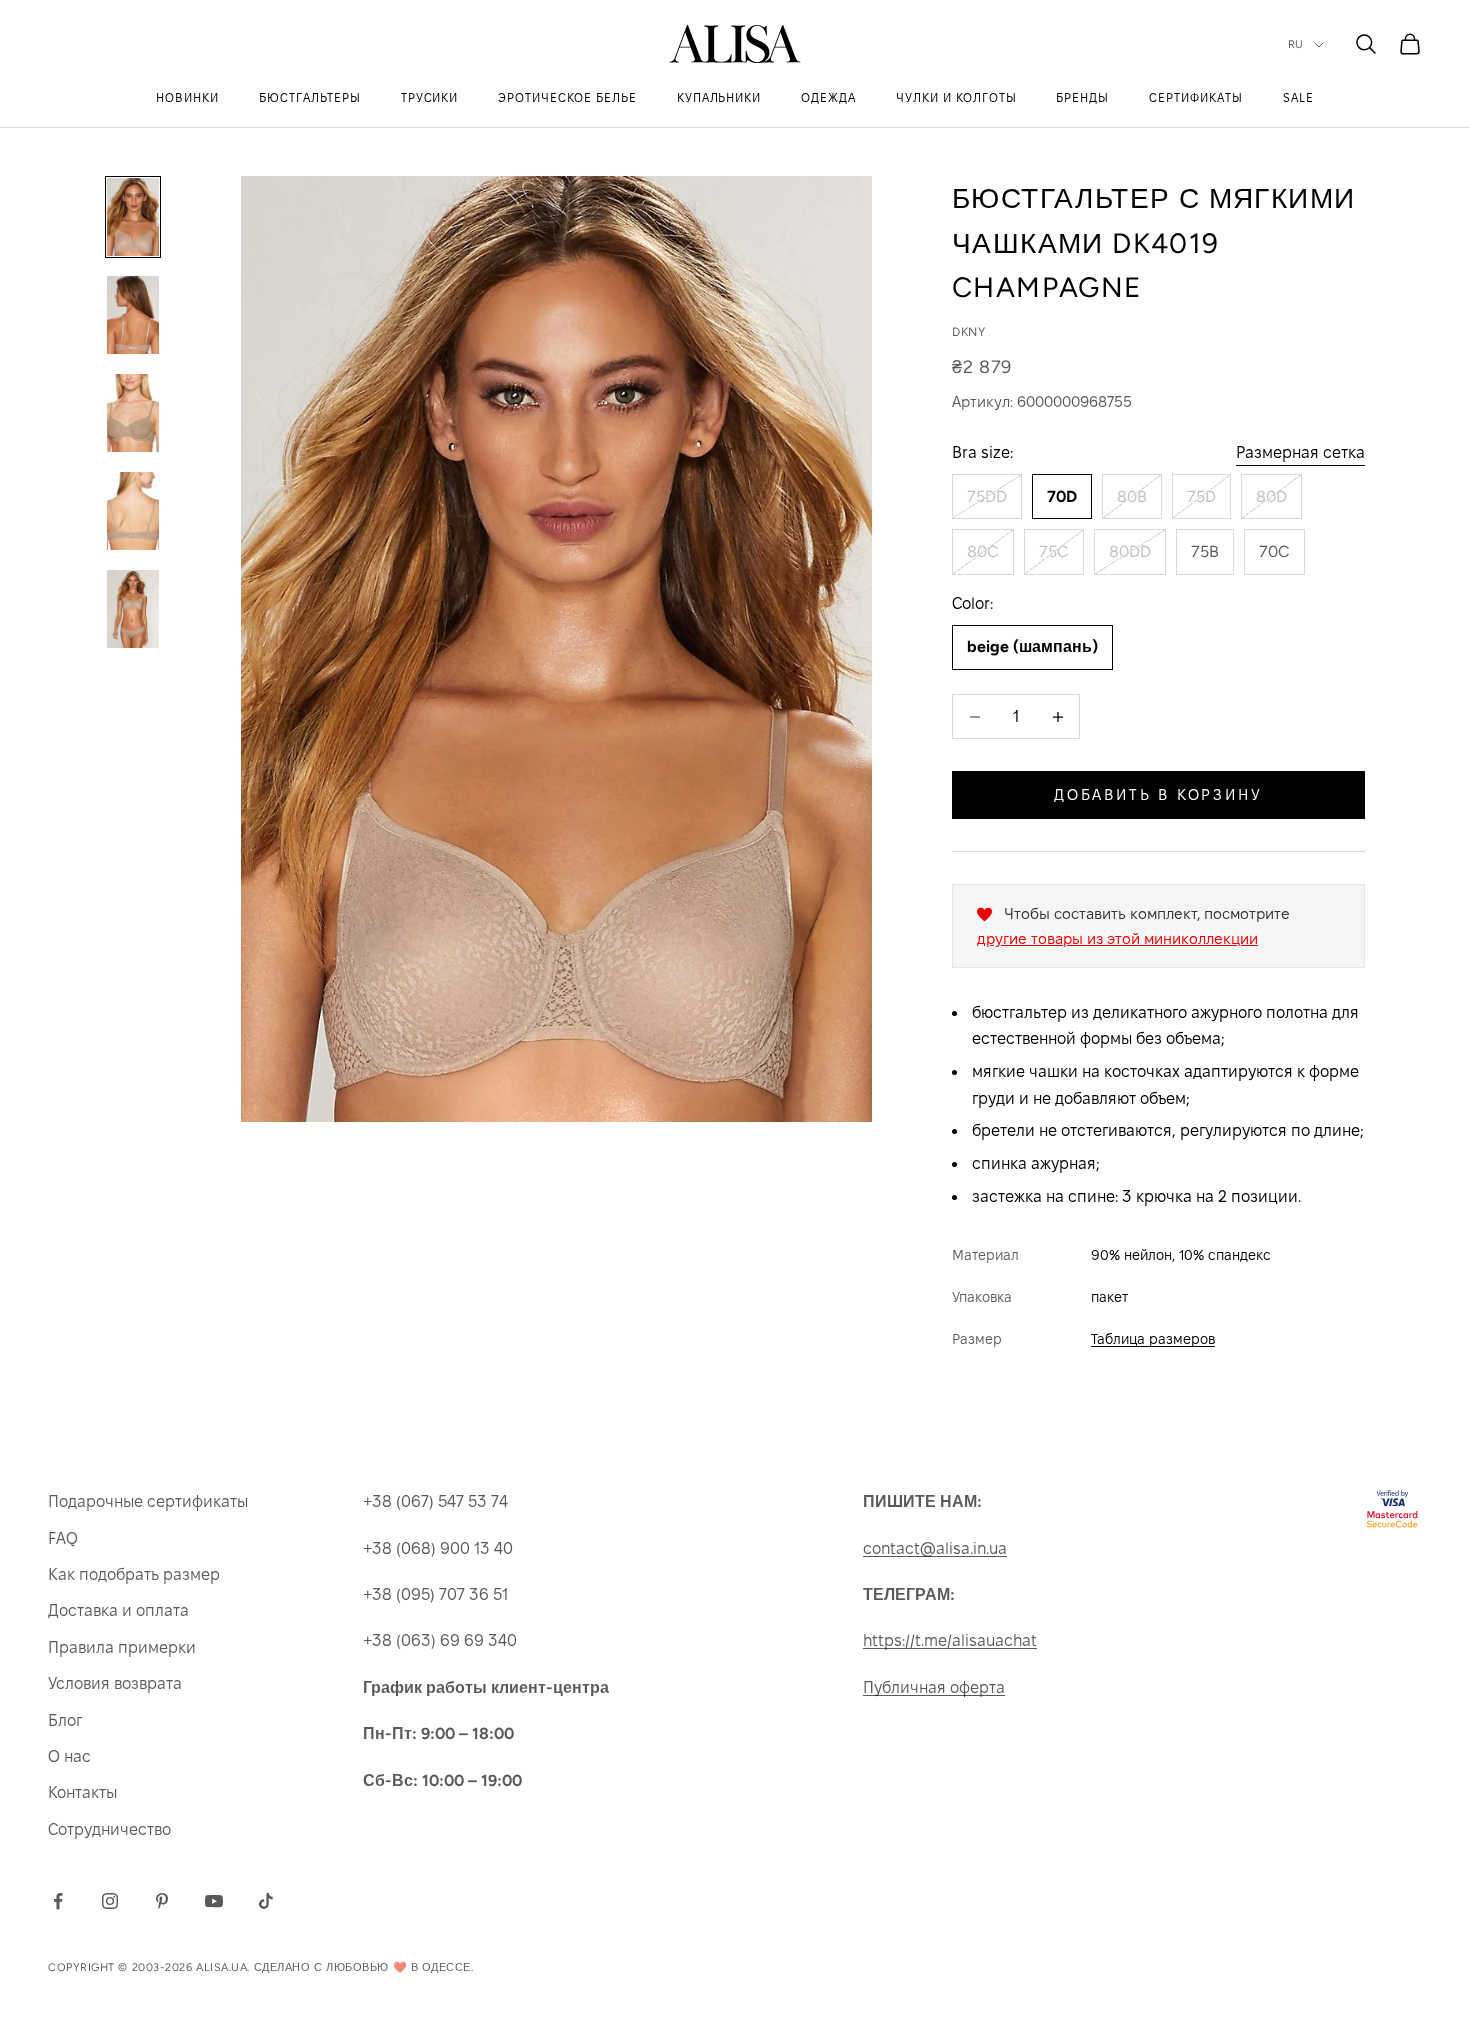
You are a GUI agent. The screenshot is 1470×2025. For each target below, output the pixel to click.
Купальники (719, 97)
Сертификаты (1196, 97)
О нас (69, 1756)
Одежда (828, 97)
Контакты (82, 1792)
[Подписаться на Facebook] (58, 1901)
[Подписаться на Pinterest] (162, 1901)
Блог (65, 1720)
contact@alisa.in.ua (935, 1548)
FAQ (63, 1538)
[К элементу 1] (133, 217)
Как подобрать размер (134, 1574)
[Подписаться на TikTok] (266, 1901)
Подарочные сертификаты (148, 1501)
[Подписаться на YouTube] (214, 1901)
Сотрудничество (109, 1829)
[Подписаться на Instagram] (110, 1901)
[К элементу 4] (133, 511)
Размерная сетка (1300, 452)
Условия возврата (115, 1683)
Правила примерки (122, 1647)
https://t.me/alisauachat (950, 1640)
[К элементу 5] (133, 609)
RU (1296, 44)
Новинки (187, 97)
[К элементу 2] (133, 315)
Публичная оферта (934, 1687)
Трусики (430, 97)
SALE (1298, 97)
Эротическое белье (567, 97)
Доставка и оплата (118, 1610)
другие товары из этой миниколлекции (1117, 938)
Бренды (1082, 97)
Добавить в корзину (1158, 794)
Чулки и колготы (956, 97)
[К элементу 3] (133, 413)
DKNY (968, 332)
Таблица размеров (1153, 1339)
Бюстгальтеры (310, 97)
